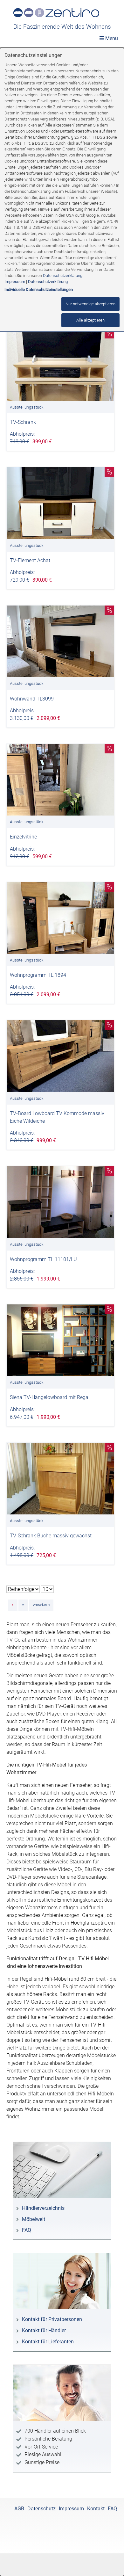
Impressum (15, 282)
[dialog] (62, 1312)
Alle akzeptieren (90, 320)
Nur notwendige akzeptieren (90, 304)
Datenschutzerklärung (63, 276)
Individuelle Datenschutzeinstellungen (39, 290)
